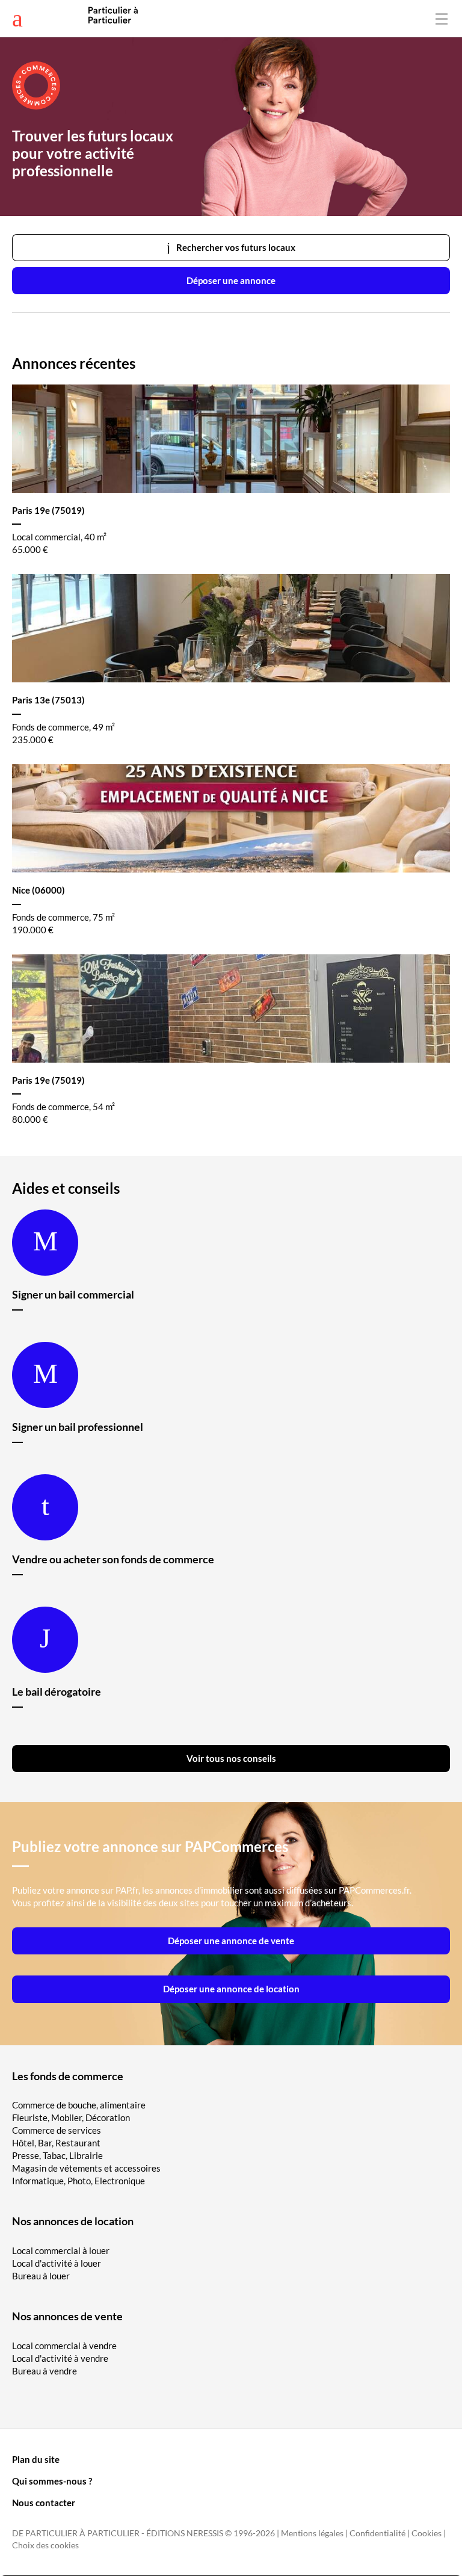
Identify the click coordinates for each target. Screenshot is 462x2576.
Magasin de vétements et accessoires (86, 2168)
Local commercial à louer (61, 2250)
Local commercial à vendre (64, 2346)
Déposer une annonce (231, 280)
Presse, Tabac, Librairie (57, 2155)
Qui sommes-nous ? (52, 2481)
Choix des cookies (45, 2545)
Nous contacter (44, 2503)
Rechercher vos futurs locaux (236, 247)
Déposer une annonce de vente (231, 1941)
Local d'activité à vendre (60, 2358)
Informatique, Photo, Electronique (79, 2181)
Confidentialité (377, 2533)
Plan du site (36, 2459)
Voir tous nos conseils (231, 1758)
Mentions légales (312, 2533)
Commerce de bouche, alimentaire (79, 2105)
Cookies (427, 2533)
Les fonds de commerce (68, 2076)
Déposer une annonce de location (231, 1989)
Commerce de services (57, 2130)
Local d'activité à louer (57, 2263)
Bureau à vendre (45, 2371)
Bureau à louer (41, 2276)
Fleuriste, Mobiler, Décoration (71, 2117)
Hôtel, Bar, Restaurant (56, 2143)
